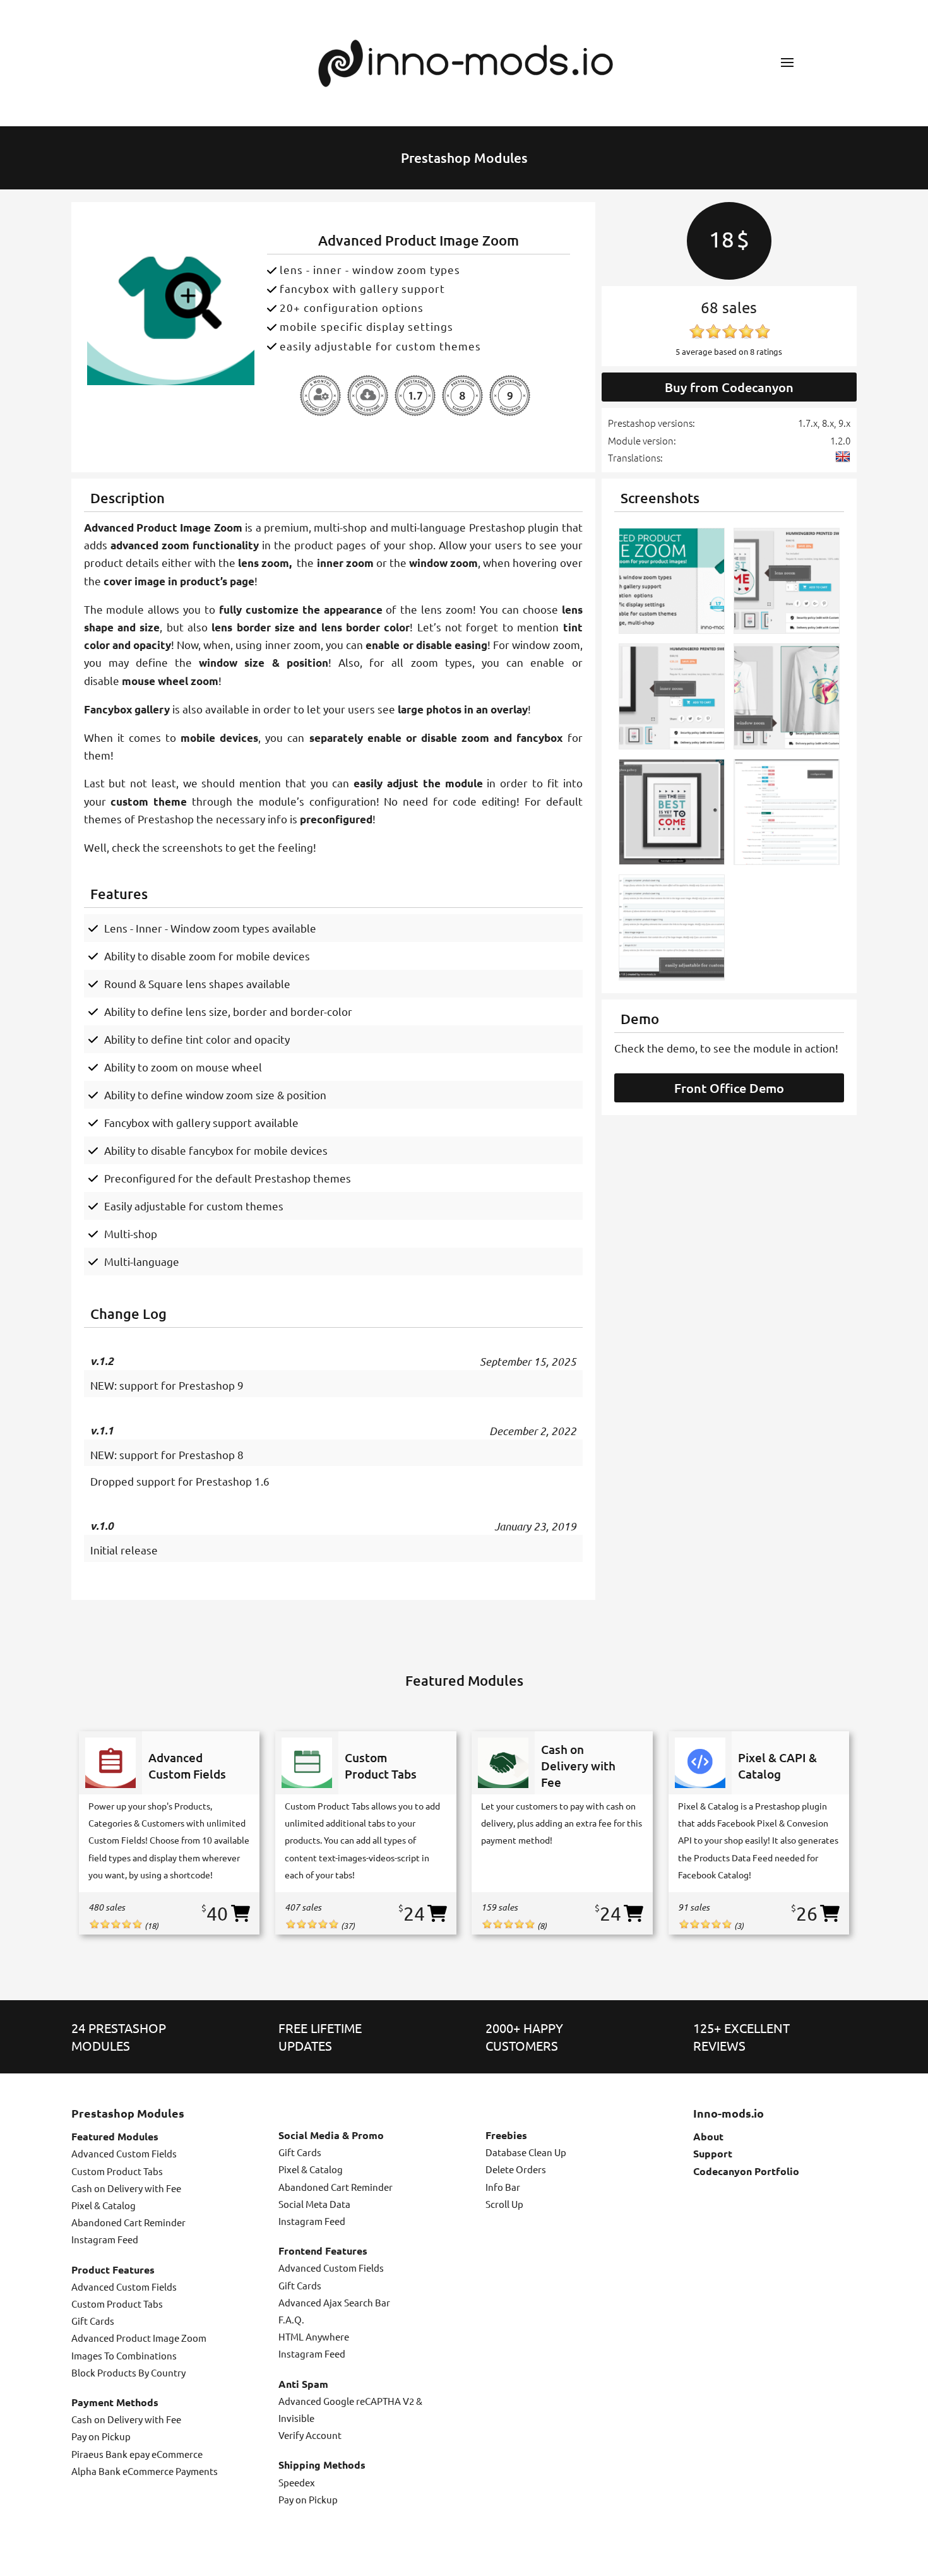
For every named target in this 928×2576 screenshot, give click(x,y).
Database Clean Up (526, 2152)
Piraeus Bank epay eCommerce (137, 2454)
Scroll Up (504, 2204)
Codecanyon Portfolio (746, 2171)
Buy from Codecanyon (729, 387)
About (708, 2136)
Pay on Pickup (101, 2436)
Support (713, 2153)
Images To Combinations (124, 2355)
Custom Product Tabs (117, 2171)
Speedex (297, 2482)
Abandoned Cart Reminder (128, 2222)
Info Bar (503, 2187)
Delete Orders (516, 2169)
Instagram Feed (105, 2239)
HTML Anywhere (314, 2336)
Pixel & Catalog (104, 2205)
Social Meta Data (314, 2204)
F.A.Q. (291, 2319)
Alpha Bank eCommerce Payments (145, 2471)
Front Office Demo (729, 1088)
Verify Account (310, 2435)
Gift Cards (93, 2321)
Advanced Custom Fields (124, 2153)
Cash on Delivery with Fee (126, 2188)
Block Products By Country (128, 2372)
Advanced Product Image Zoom (139, 2338)
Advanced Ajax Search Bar (334, 2302)
